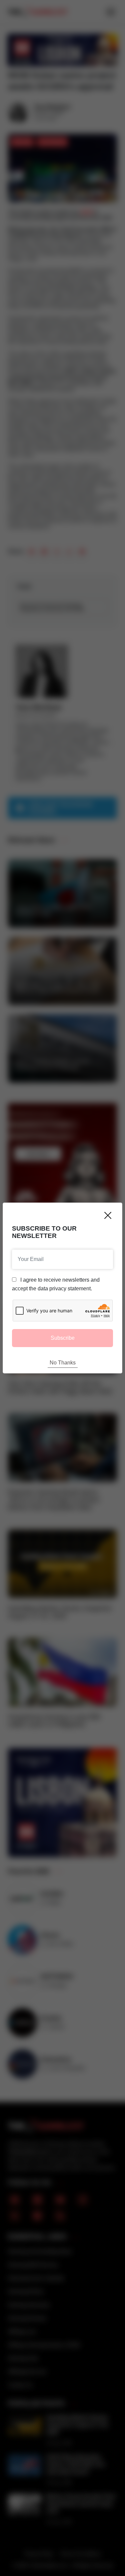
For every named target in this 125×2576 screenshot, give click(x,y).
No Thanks (63, 1363)
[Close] (108, 1215)
